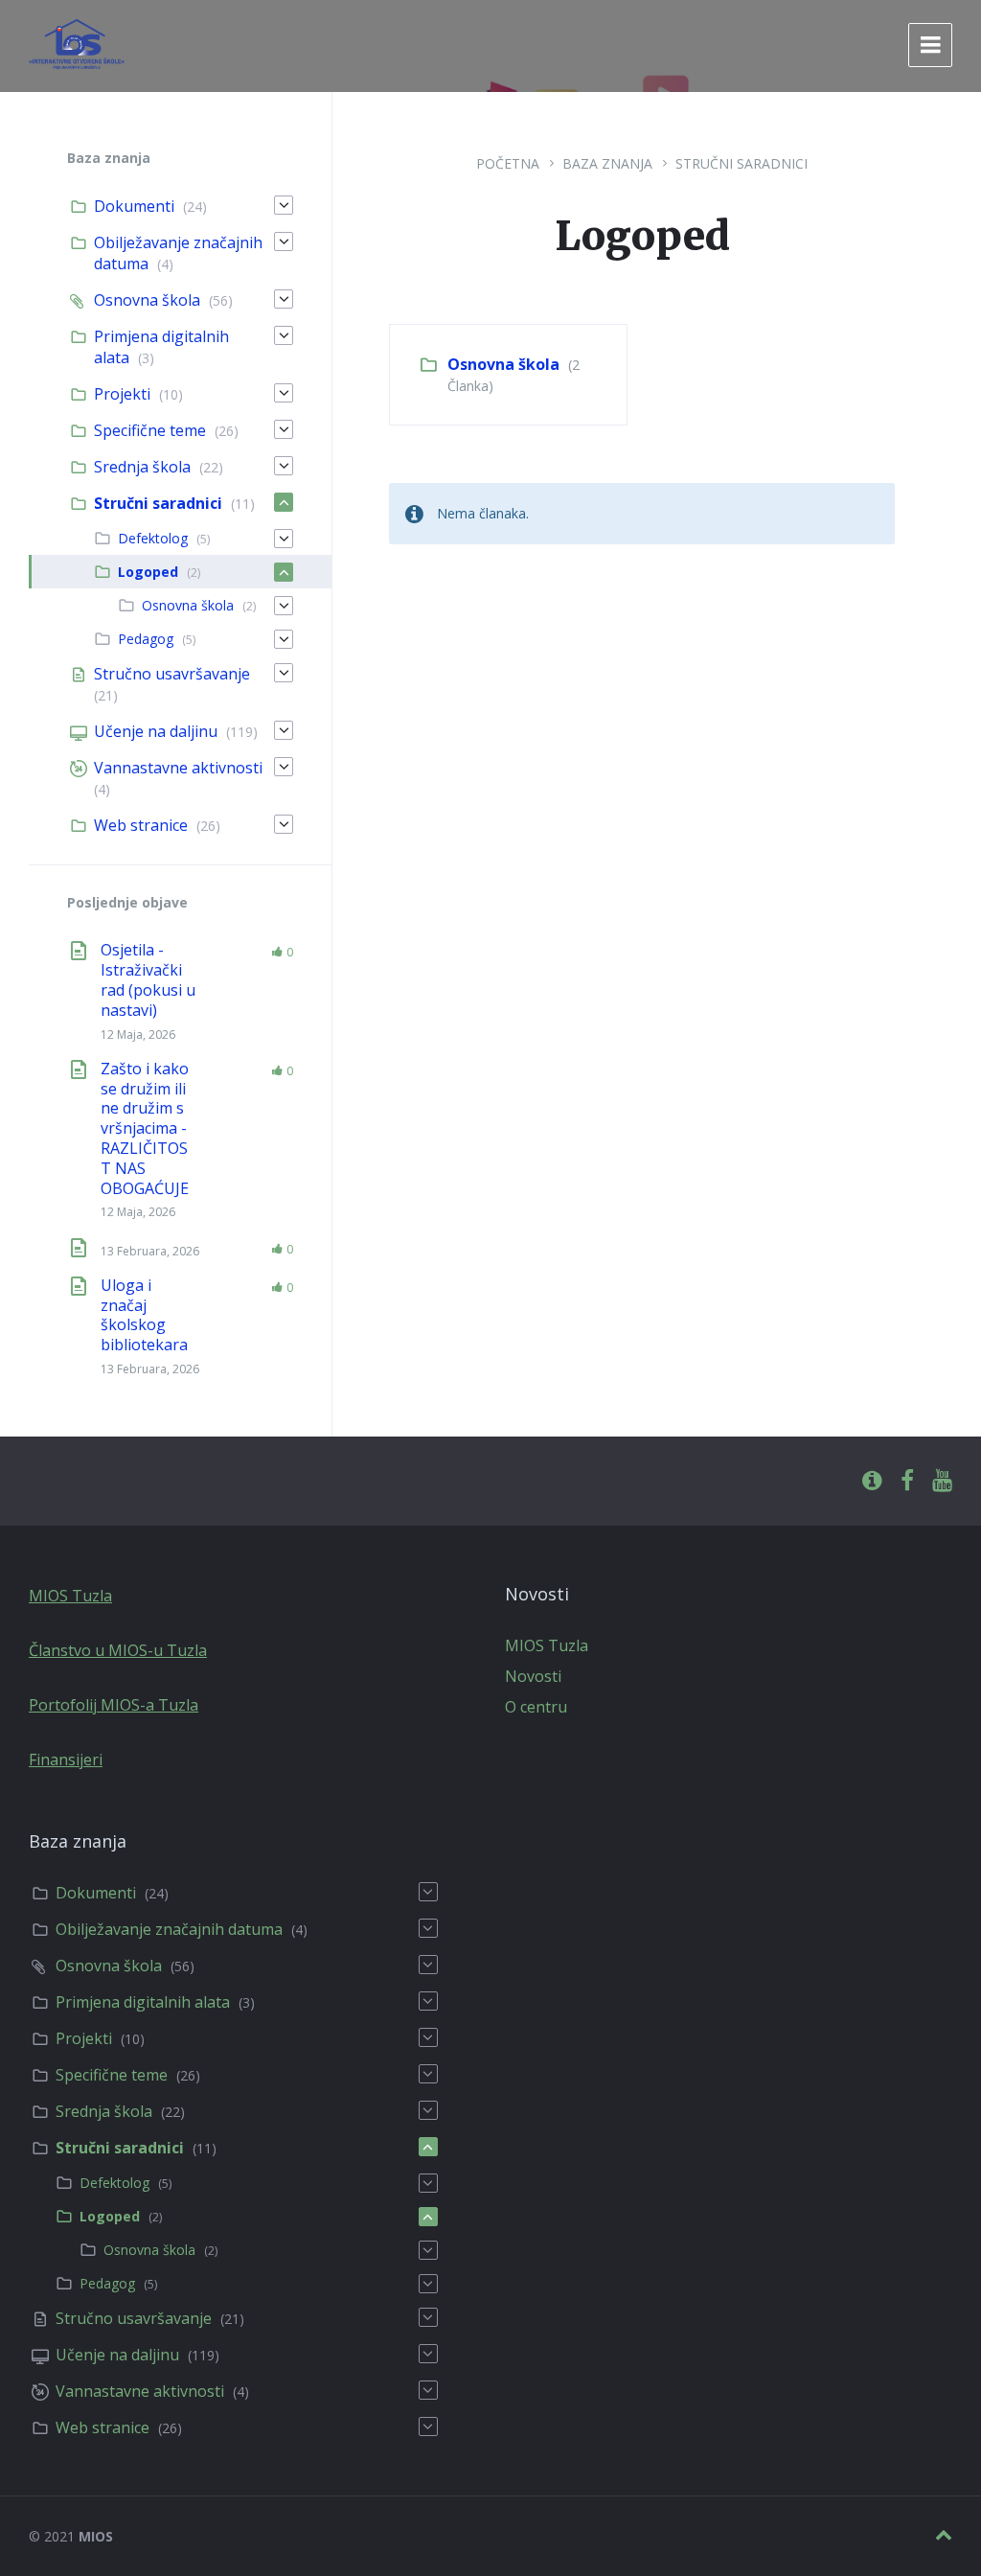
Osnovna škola (503, 364)
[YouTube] (942, 1481)
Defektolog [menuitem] (153, 538)
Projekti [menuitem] (122, 394)
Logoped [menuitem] (148, 572)
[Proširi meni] (930, 45)
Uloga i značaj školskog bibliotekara (144, 1315)
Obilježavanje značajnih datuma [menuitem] (169, 1929)
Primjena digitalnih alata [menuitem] (143, 2002)
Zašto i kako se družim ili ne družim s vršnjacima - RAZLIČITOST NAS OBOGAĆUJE (145, 1128)
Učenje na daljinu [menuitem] (156, 731)
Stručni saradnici (741, 163)
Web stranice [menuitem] (141, 825)
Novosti (533, 1676)
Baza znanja (607, 163)
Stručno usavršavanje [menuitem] (172, 674)
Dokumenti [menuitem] (134, 206)
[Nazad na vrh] (944, 2535)
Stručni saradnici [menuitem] (158, 503)
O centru (536, 1707)
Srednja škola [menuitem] (142, 467)
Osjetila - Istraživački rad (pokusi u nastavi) (148, 979)
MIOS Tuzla (70, 1596)
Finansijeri (66, 1759)
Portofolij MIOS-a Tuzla (114, 1705)
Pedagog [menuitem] (146, 639)
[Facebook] (907, 1481)
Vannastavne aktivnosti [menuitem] (178, 768)
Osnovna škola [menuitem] (147, 300)
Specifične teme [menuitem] (150, 430)
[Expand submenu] (284, 205)
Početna (508, 163)
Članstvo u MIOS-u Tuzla (118, 1650)
